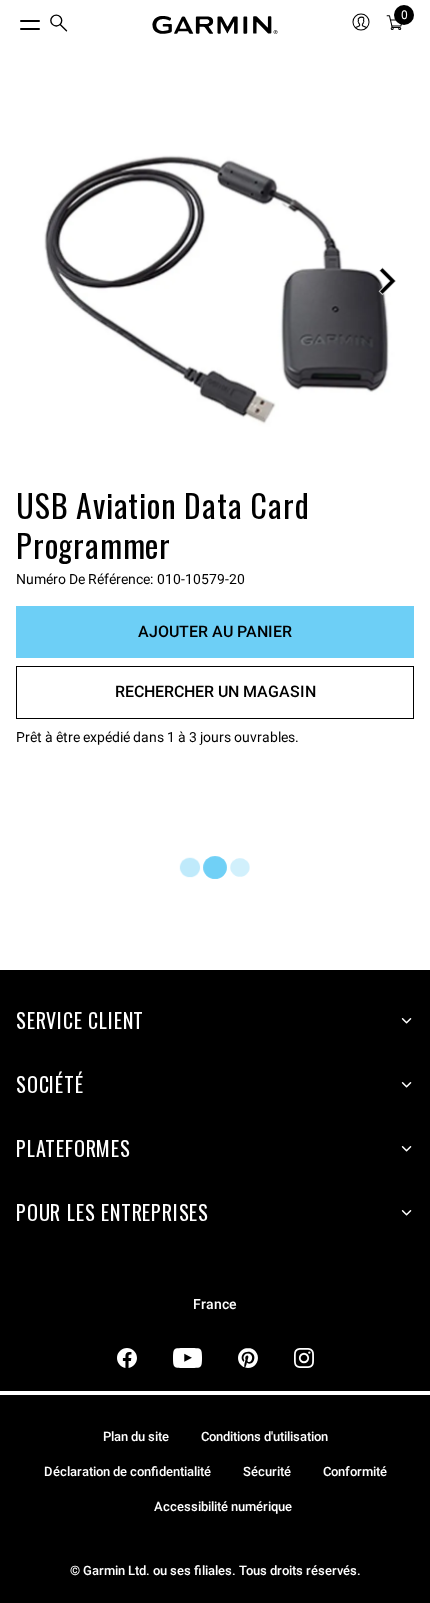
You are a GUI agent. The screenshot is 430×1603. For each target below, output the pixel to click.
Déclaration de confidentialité (127, 1471)
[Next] (387, 281)
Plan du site (136, 1436)
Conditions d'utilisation (264, 1436)
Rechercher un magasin (215, 691)
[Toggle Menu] (12, 20)
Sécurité (267, 1471)
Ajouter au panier (215, 631)
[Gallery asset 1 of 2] (215, 281)
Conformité (355, 1471)
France (215, 1304)
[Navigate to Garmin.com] (215, 25)
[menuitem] (59, 25)
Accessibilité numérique (223, 1506)
